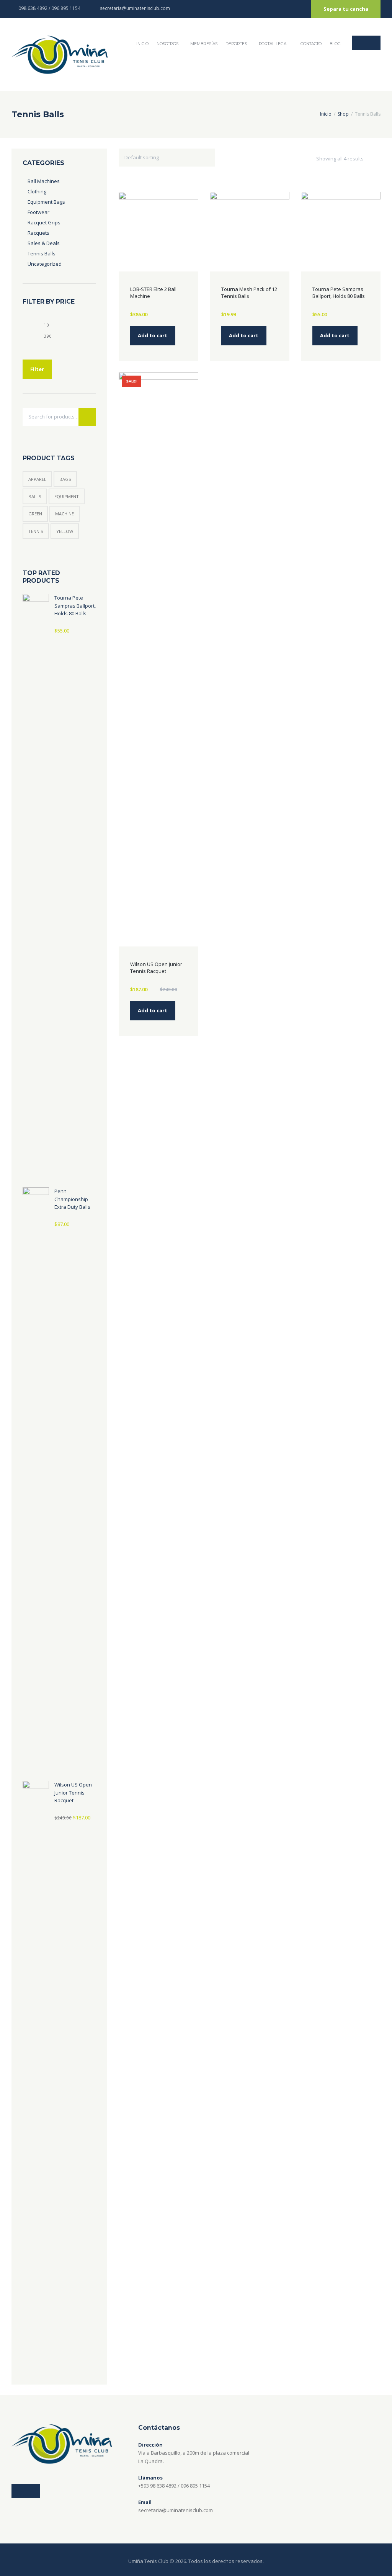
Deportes (236, 44)
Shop (343, 114)
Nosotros (167, 44)
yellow (65, 531)
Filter (37, 369)
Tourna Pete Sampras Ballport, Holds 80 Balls (339, 293)
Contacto (311, 44)
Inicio (326, 114)
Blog (335, 44)
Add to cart (153, 335)
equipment (67, 496)
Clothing (37, 191)
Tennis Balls (42, 253)
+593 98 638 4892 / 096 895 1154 (174, 2486)
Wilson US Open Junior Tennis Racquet (156, 968)
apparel (37, 479)
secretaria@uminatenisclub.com (135, 8)
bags (65, 479)
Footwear (38, 212)
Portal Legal (274, 44)
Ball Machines (44, 181)
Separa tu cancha (346, 9)
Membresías (204, 44)
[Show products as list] (378, 159)
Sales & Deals (44, 243)
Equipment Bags (46, 202)
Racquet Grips (44, 222)
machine (65, 514)
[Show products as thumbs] (371, 159)
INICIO (142, 44)
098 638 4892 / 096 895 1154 (49, 8)
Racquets (38, 233)
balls (35, 496)
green (35, 514)
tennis (36, 531)
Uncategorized (45, 264)
